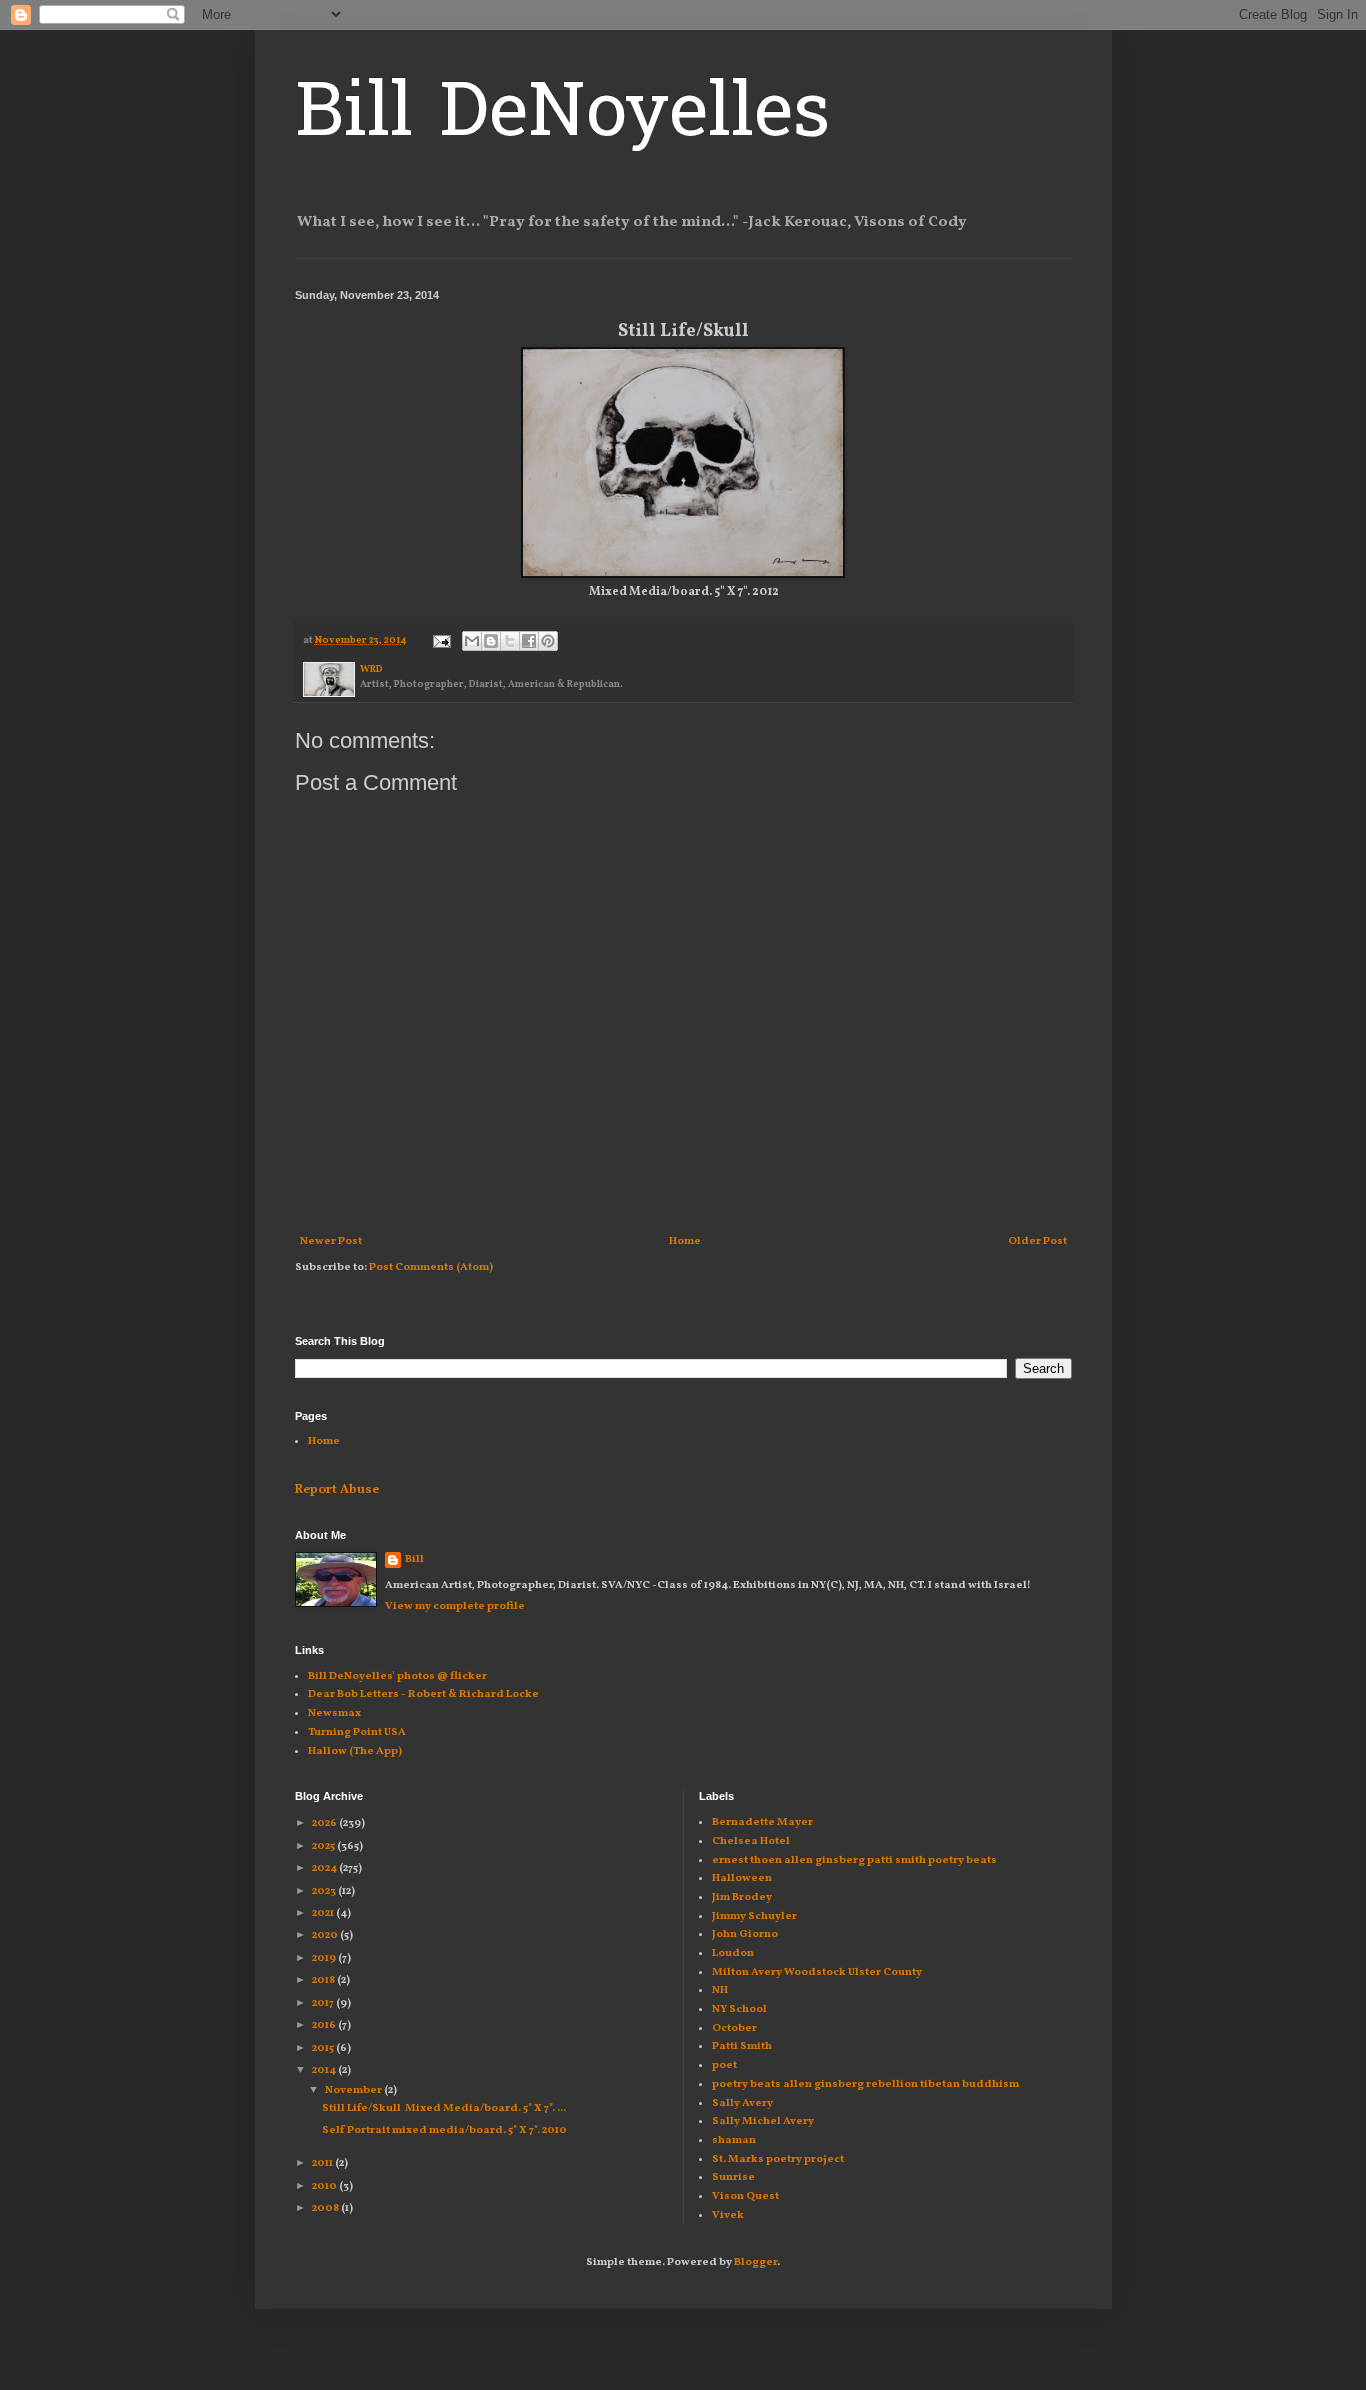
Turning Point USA (357, 1732)
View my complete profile (455, 1606)
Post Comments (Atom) (431, 1267)
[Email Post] (440, 640)
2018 (324, 1980)
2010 (325, 2186)
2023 (325, 1891)
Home (685, 1241)
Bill (414, 1559)
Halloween (742, 1878)
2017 (324, 2003)
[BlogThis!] (491, 641)
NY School (739, 2009)
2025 (324, 1846)
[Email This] (472, 641)
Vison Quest (745, 2196)
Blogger (755, 2262)
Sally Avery (742, 2103)
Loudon (733, 1953)
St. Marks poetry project (778, 2159)
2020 (326, 1935)
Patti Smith (742, 2046)
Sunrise (733, 2177)
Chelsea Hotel (751, 1841)
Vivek (728, 2215)
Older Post (1037, 1241)
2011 (323, 2163)
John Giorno (745, 1934)
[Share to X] (510, 641)
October (734, 2028)
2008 (326, 2208)
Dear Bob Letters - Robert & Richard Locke (423, 1694)
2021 (324, 1913)
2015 (324, 2048)
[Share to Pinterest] (548, 641)
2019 (325, 1958)
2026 (325, 1823)
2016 (325, 2025)
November (354, 2090)
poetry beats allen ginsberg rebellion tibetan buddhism (865, 2084)
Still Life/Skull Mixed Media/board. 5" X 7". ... (444, 2108)
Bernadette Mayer (762, 1822)
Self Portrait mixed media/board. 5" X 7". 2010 (444, 2130)
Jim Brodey (742, 1897)
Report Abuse (337, 1490)
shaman (734, 2140)
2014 (325, 2070)
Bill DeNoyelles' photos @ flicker (397, 1676)
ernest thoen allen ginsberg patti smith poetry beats (854, 1860)
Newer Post (331, 1241)
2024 (325, 1868)
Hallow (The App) (355, 1751)
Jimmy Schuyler (754, 1916)
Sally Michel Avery (763, 2121)
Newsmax (334, 1713)
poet (724, 2065)
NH (720, 1990)
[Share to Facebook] (529, 641)
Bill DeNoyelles (562, 117)
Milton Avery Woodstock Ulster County (817, 1972)
